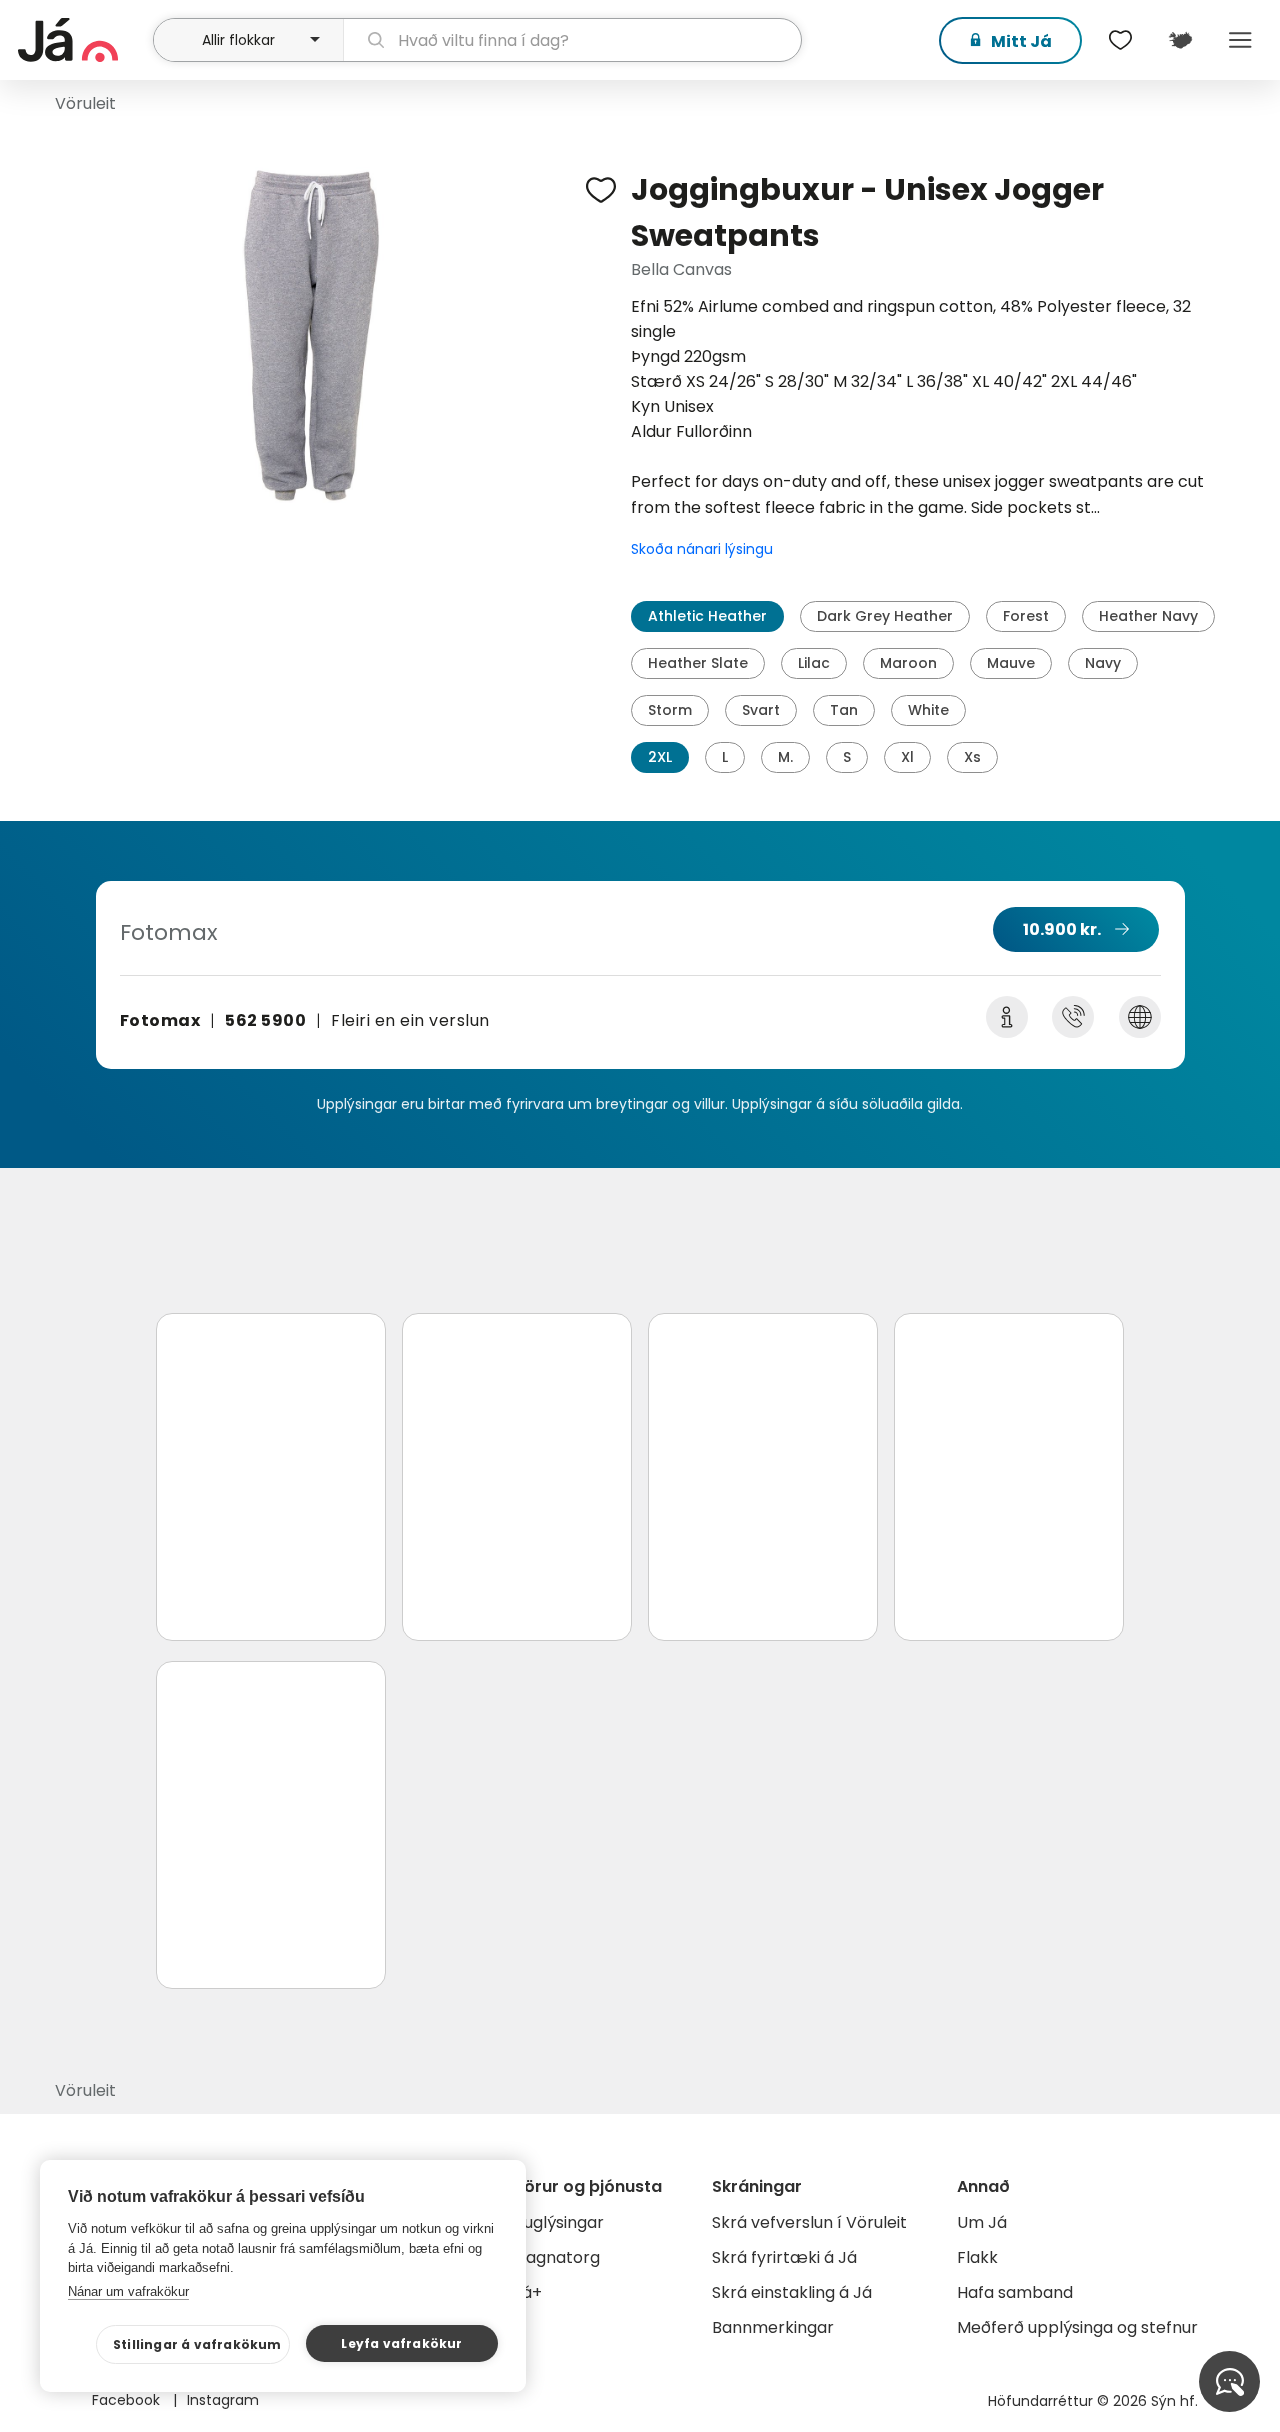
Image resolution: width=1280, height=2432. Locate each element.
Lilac (814, 663)
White (928, 710)
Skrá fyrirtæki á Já (784, 2257)
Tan (844, 710)
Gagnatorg (556, 2257)
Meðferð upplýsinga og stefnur (1077, 2327)
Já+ (527, 2292)
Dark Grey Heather (885, 616)
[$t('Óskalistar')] (1120, 40)
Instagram (223, 2400)
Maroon (908, 663)
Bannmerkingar (773, 2327)
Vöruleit (85, 103)
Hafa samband (1015, 2292)
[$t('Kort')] (1180, 40)
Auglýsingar (558, 2222)
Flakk (977, 2257)
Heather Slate (698, 663)
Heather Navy (1148, 616)
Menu (1240, 40)
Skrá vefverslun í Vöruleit (809, 2222)
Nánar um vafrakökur (128, 2291)
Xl (907, 757)
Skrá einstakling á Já (792, 2292)
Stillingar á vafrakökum (197, 2344)
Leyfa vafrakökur (401, 2343)
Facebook (128, 2400)
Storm (670, 710)
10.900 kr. (1062, 929)
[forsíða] (83, 40)
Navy (1103, 663)
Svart (761, 710)
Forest (1026, 616)
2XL (660, 757)
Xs (972, 757)
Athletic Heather (707, 616)
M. (785, 757)
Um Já (982, 2222)
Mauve (1011, 663)
